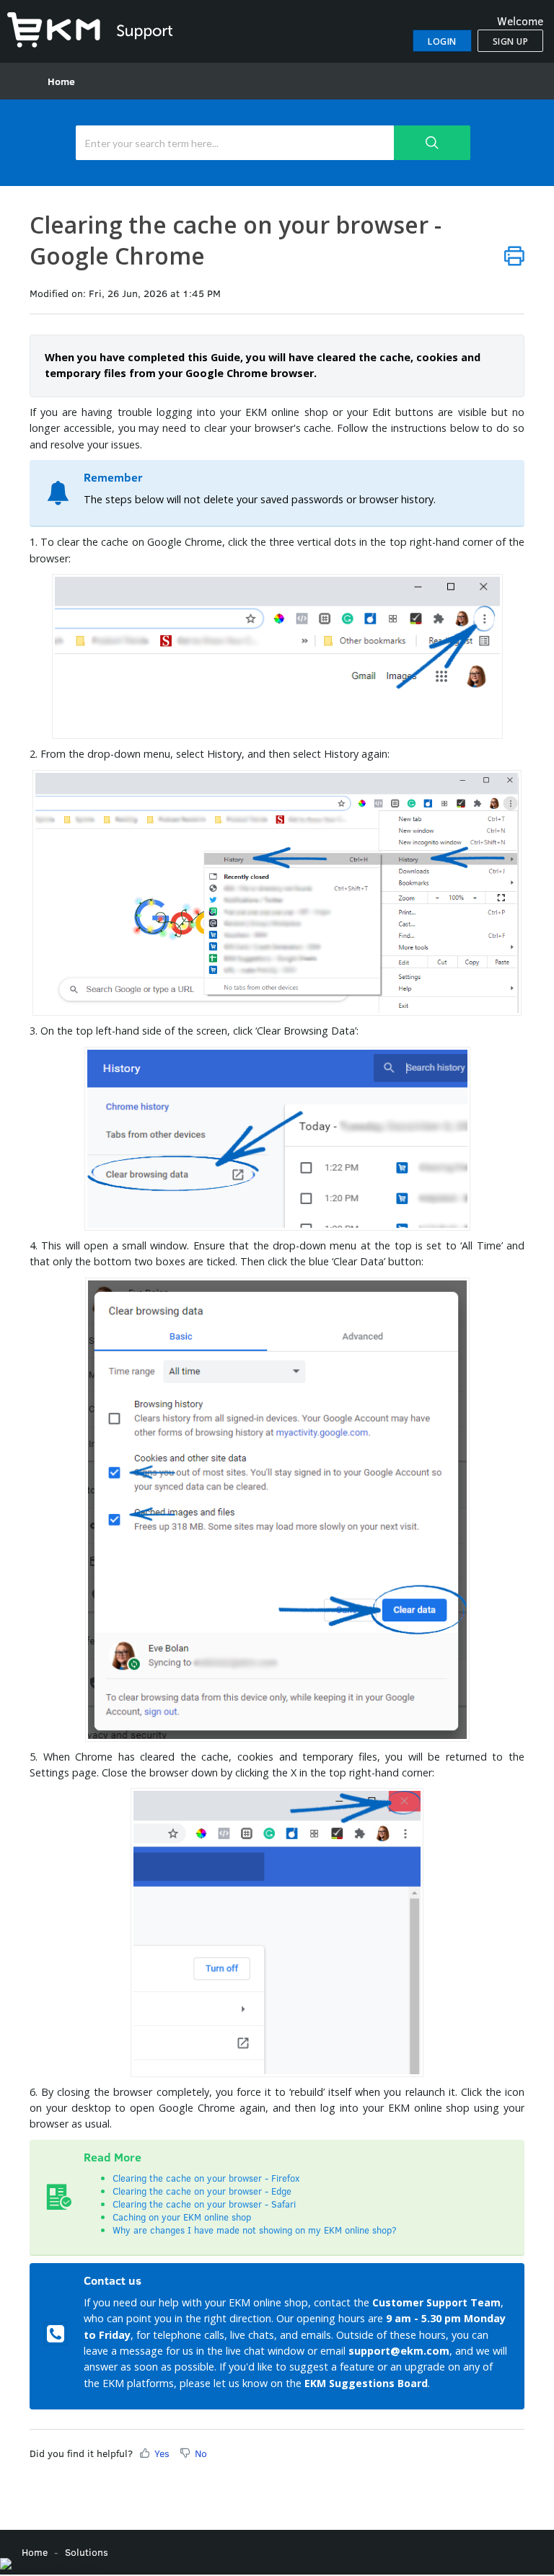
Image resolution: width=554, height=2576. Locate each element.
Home (61, 81)
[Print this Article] (514, 256)
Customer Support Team (436, 2302)
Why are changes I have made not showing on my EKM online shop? (256, 2230)
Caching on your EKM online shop (182, 2217)
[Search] (432, 143)
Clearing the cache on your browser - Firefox (206, 2178)
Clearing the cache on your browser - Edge (202, 2191)
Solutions (87, 2552)
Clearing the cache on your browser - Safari (204, 2204)
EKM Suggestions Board (366, 2383)
